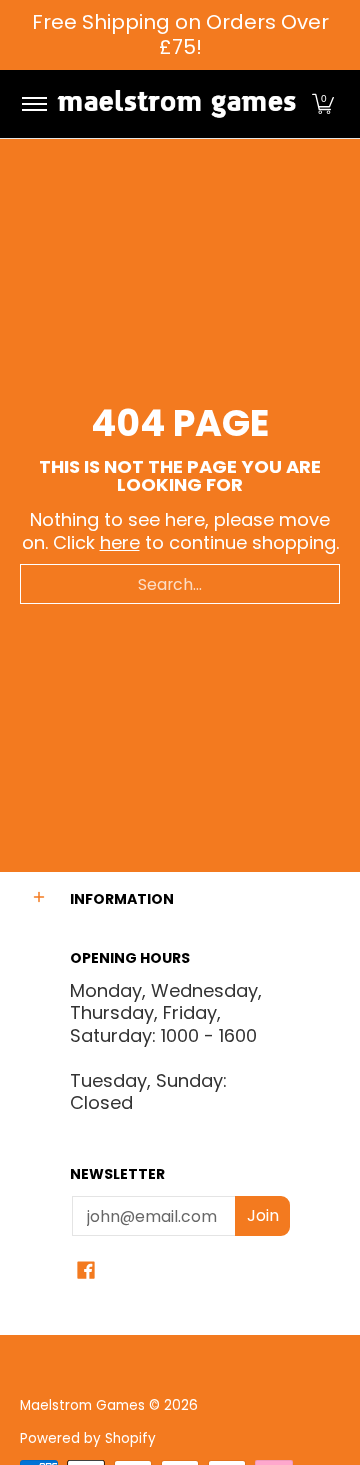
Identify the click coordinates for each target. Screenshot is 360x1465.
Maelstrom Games (82, 1405)
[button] (323, 104)
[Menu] (33, 104)
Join (263, 1215)
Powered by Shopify (88, 1438)
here (120, 542)
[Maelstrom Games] (176, 104)
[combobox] (180, 584)
